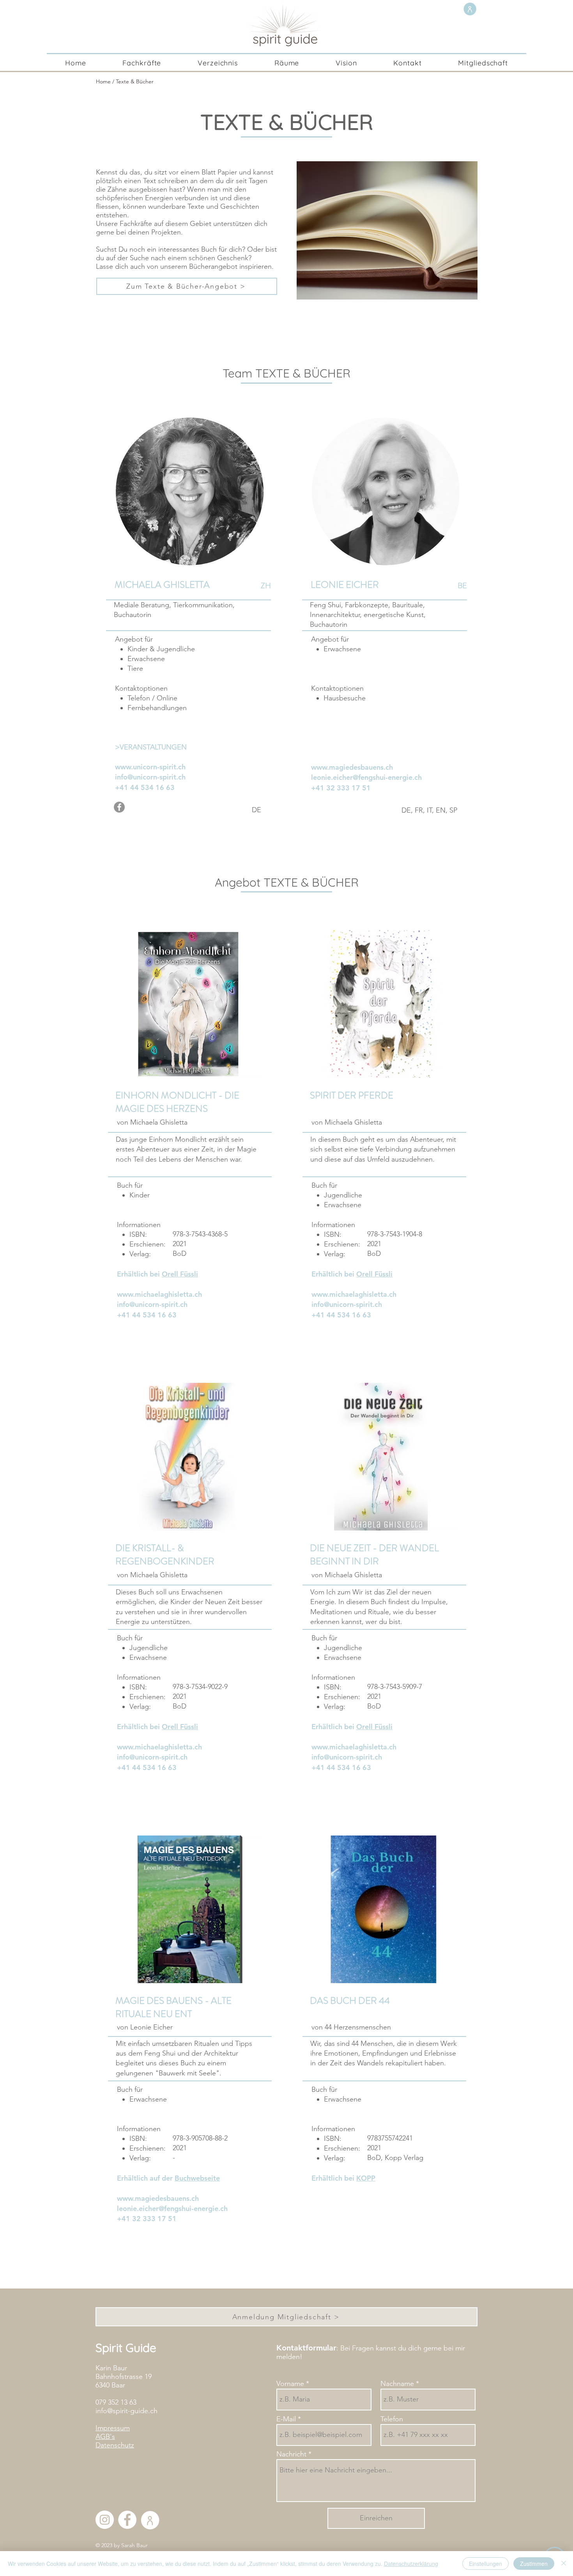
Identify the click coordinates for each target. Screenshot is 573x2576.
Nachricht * (294, 2454)
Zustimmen (534, 2564)
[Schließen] (564, 2564)
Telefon (392, 2419)
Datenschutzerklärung (411, 2564)
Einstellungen (485, 2564)
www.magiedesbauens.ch (158, 2198)
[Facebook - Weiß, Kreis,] (127, 2520)
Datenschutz (115, 2445)
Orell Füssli (180, 1274)
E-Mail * (289, 2419)
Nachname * (400, 2384)
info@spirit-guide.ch (126, 2411)
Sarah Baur (134, 2545)
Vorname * (293, 2384)
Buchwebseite (197, 2178)
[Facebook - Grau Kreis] (119, 807)
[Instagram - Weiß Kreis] (105, 2520)
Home (103, 81)
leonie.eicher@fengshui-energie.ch (366, 777)
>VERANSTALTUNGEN (151, 747)
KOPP (366, 2178)
